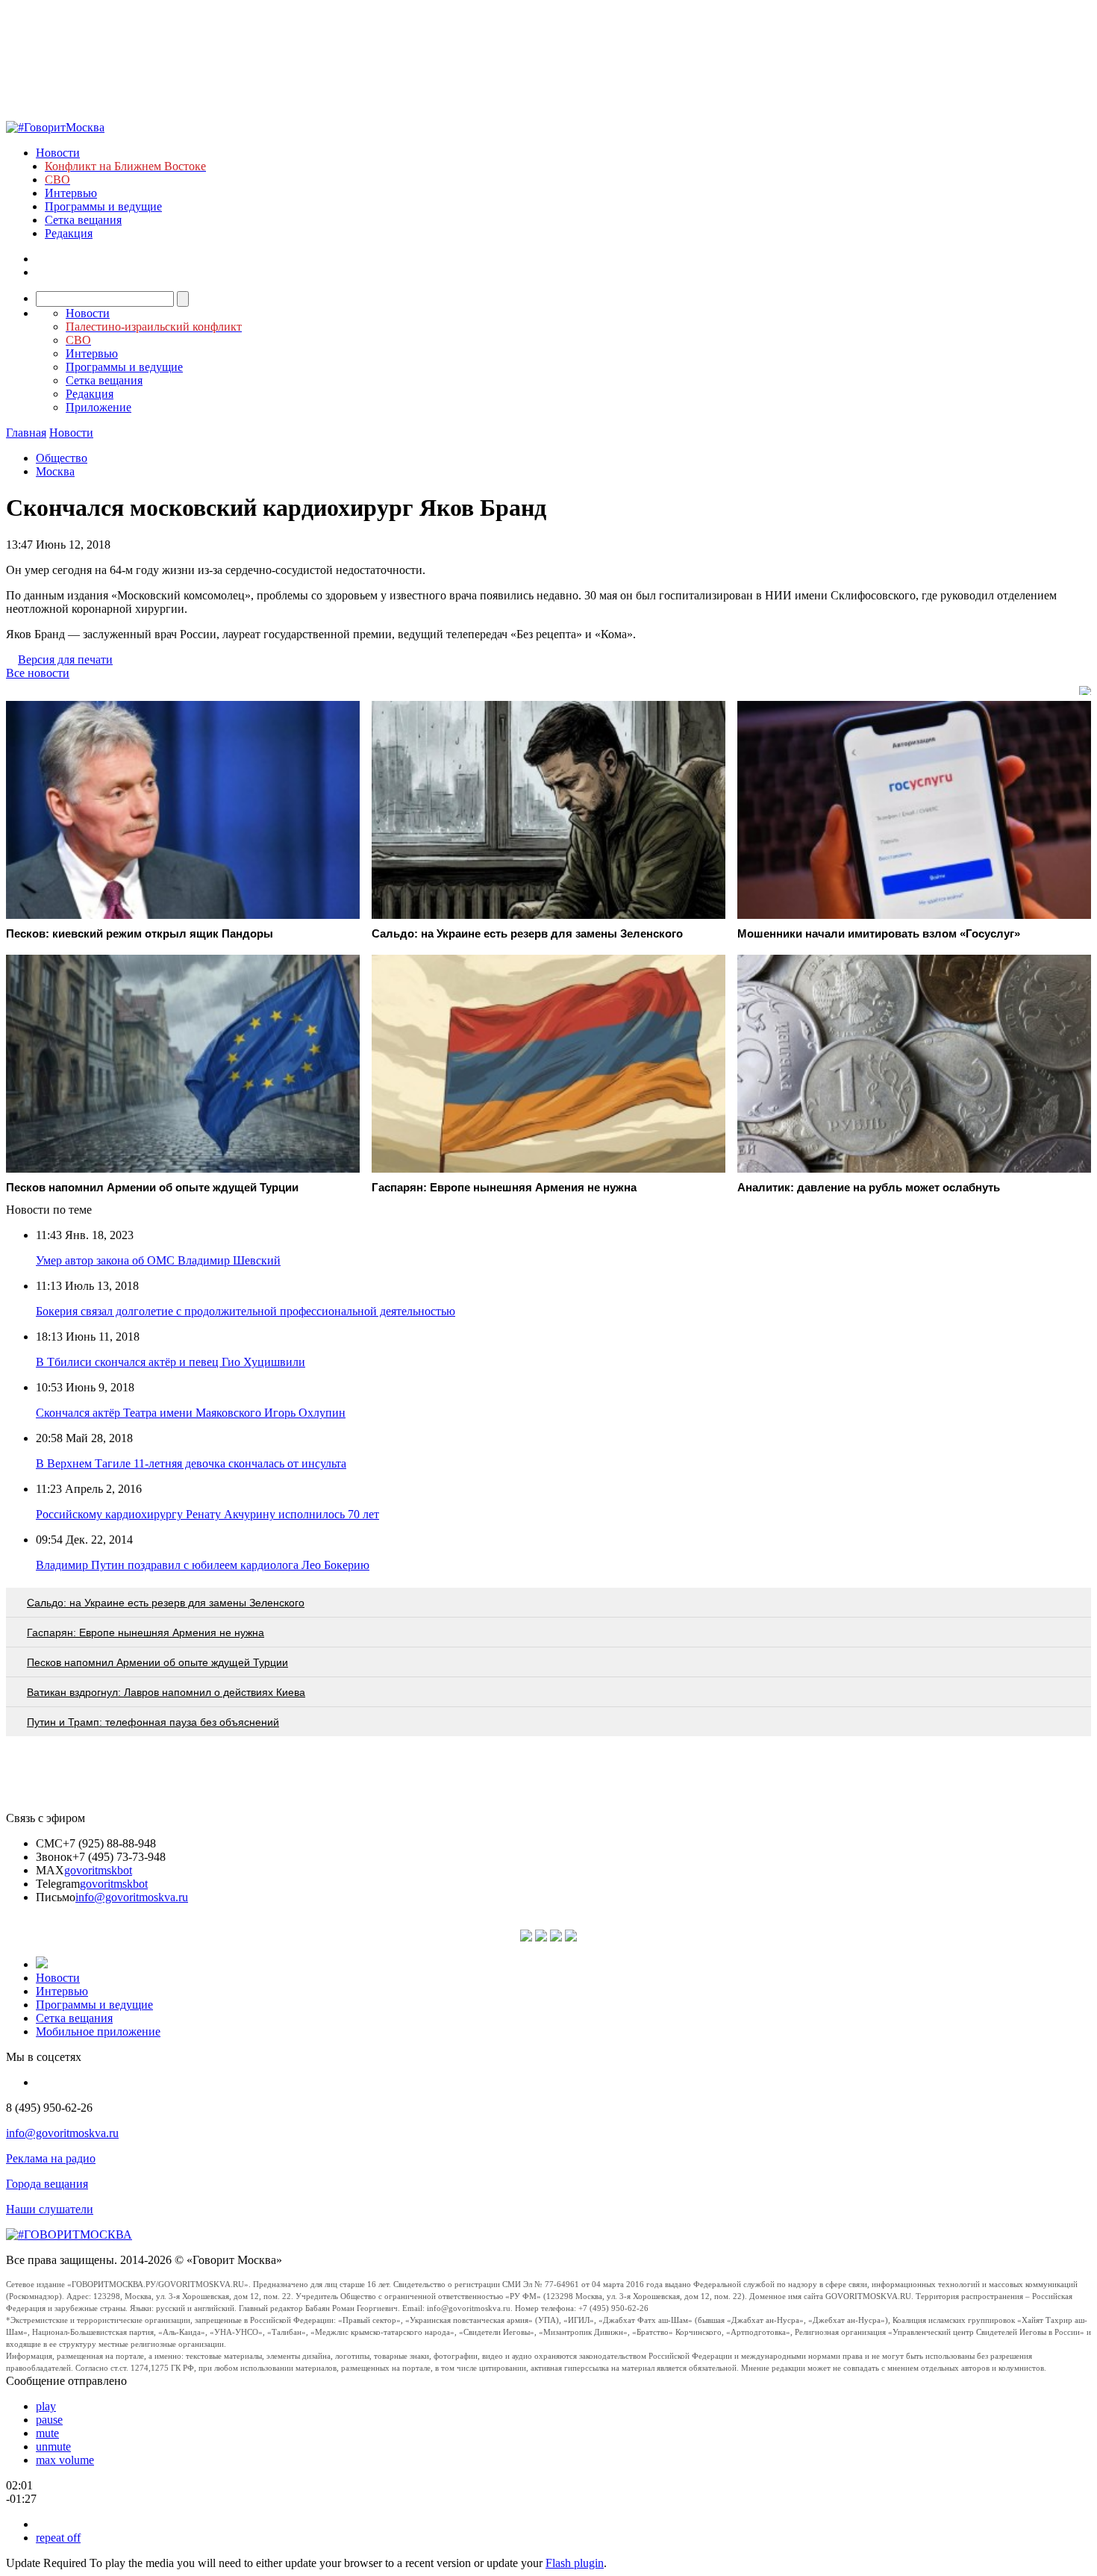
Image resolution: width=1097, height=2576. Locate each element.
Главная (26, 433)
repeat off (58, 2538)
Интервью (71, 193)
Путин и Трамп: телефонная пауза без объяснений (153, 1722)
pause (49, 2420)
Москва (55, 471)
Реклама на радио (51, 2158)
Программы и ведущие (103, 206)
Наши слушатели (50, 2209)
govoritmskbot (98, 1870)
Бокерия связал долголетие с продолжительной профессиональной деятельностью (246, 1311)
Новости (58, 153)
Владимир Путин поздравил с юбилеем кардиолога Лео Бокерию (203, 1565)
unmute (53, 2446)
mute (47, 2433)
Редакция (69, 233)
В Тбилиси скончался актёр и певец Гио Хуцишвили (171, 1362)
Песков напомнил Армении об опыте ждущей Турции (157, 1662)
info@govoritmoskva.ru (132, 1897)
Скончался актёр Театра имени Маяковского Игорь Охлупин (191, 1413)
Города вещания (47, 2184)
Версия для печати (65, 659)
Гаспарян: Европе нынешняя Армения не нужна (146, 1632)
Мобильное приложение (98, 2031)
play (46, 2406)
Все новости (38, 673)
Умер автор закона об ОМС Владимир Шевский (158, 1260)
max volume (65, 2460)
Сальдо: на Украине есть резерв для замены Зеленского (166, 1603)
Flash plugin (575, 2563)
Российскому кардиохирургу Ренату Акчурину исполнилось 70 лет (207, 1514)
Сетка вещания (83, 220)
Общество (62, 458)
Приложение (99, 407)
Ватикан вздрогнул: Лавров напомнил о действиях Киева (166, 1692)
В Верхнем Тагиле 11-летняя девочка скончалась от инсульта (191, 1463)
